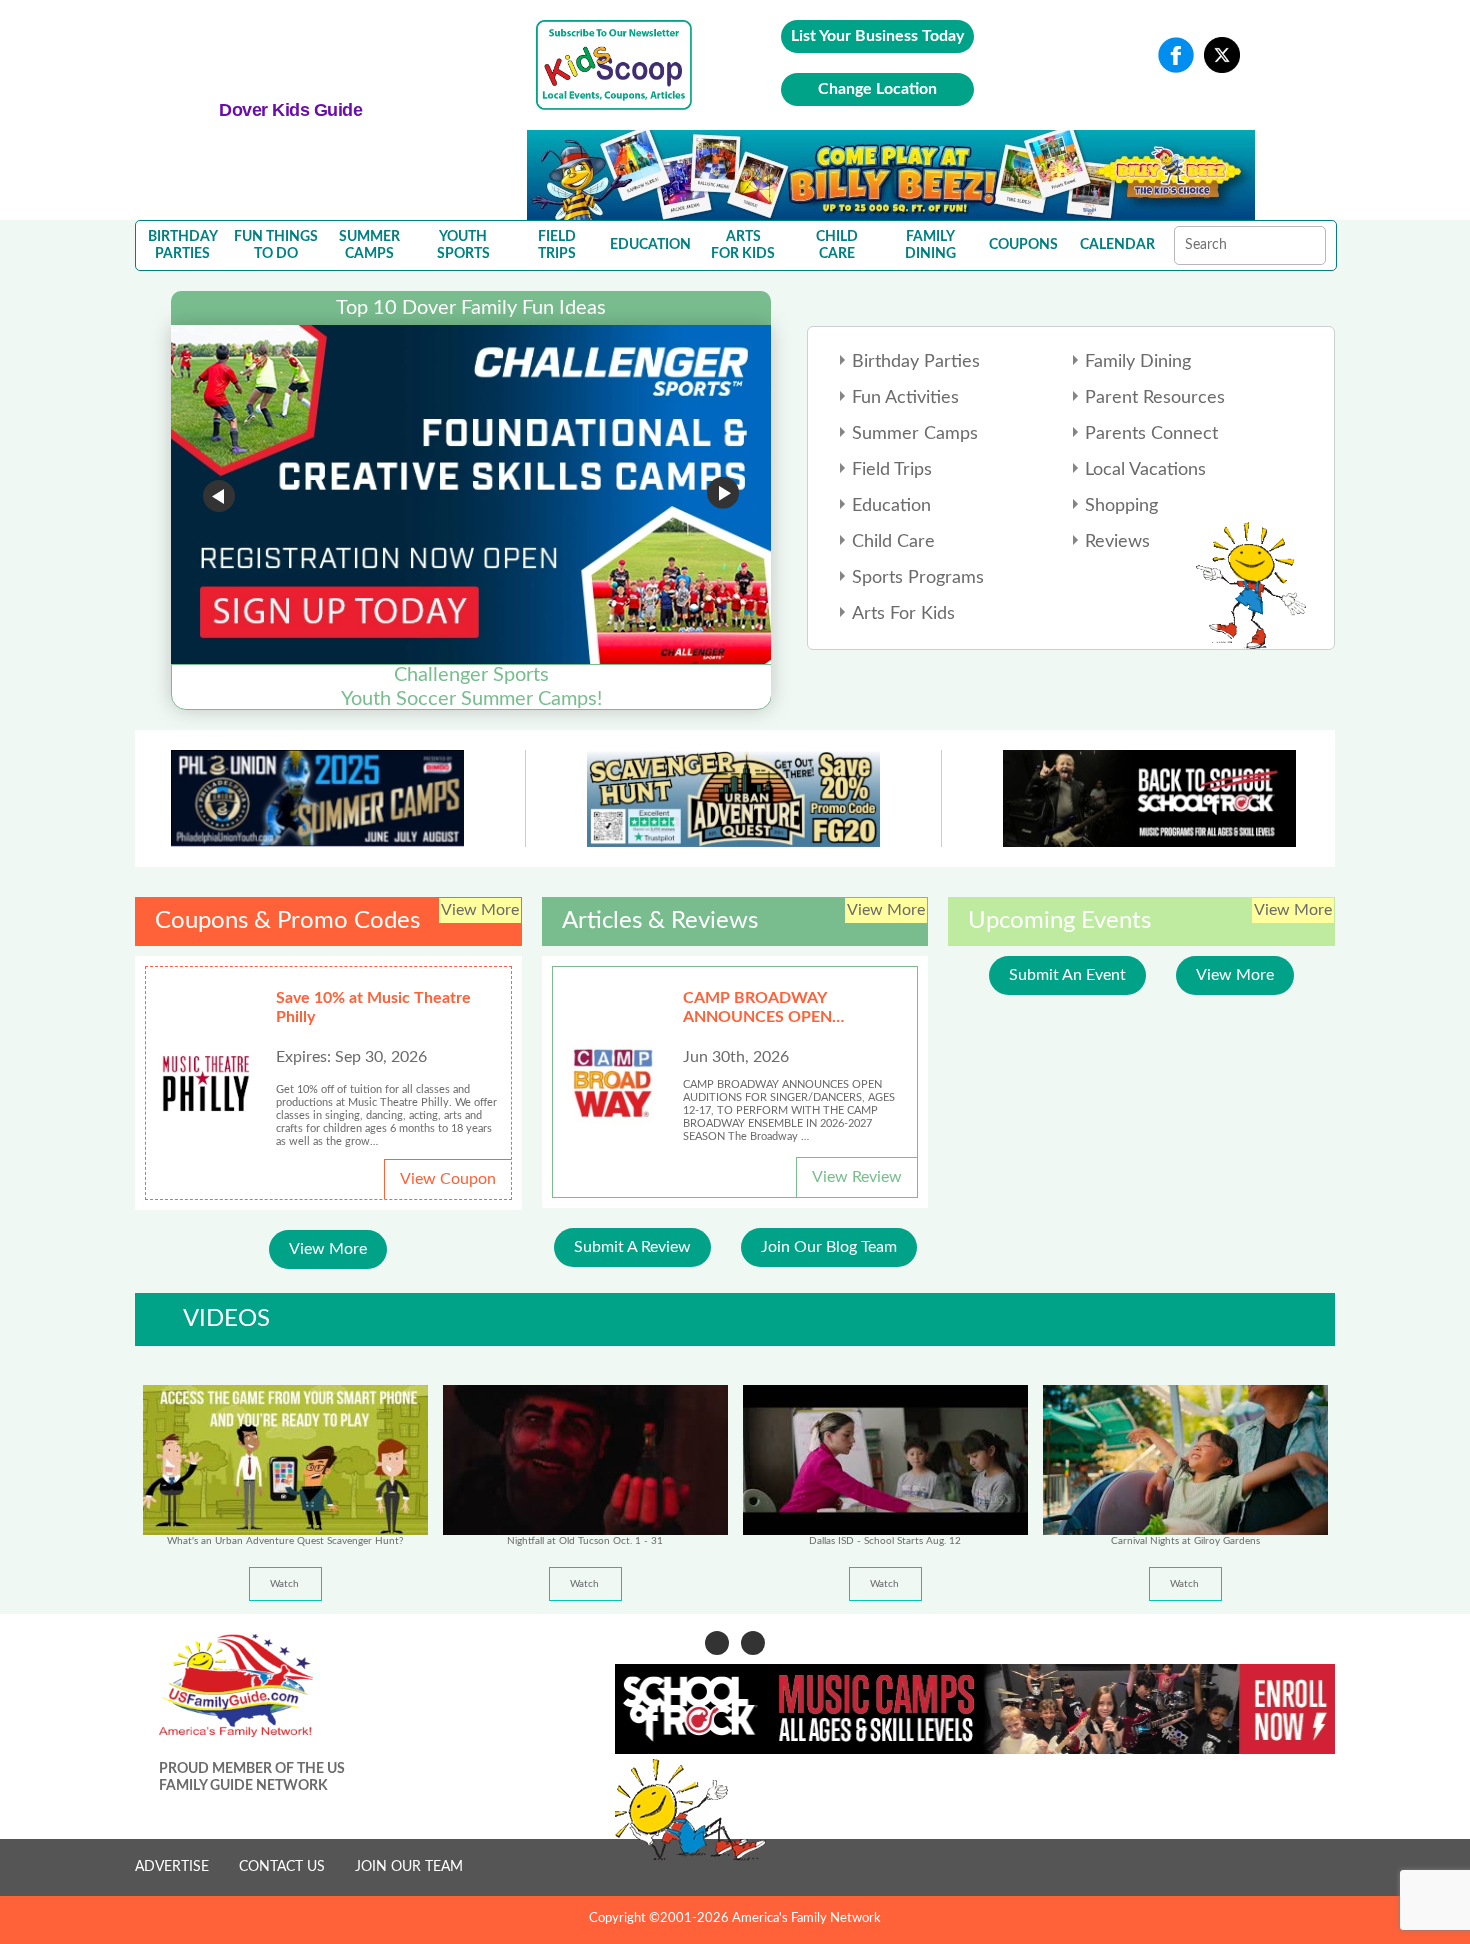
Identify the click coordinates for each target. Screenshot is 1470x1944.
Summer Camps (915, 434)
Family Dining (1138, 362)
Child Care (893, 542)
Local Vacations (1145, 470)
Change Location (877, 89)
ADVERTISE (172, 1867)
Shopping (1121, 506)
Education (891, 506)
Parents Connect (1151, 434)
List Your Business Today (877, 36)
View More (328, 1249)
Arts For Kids (903, 614)
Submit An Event (1067, 975)
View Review (857, 1177)
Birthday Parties (916, 362)
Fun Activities (905, 398)
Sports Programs (918, 578)
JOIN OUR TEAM (409, 1867)
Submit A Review (632, 1247)
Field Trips (892, 470)
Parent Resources (1155, 398)
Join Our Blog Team (829, 1247)
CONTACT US (282, 1867)
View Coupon (448, 1179)
